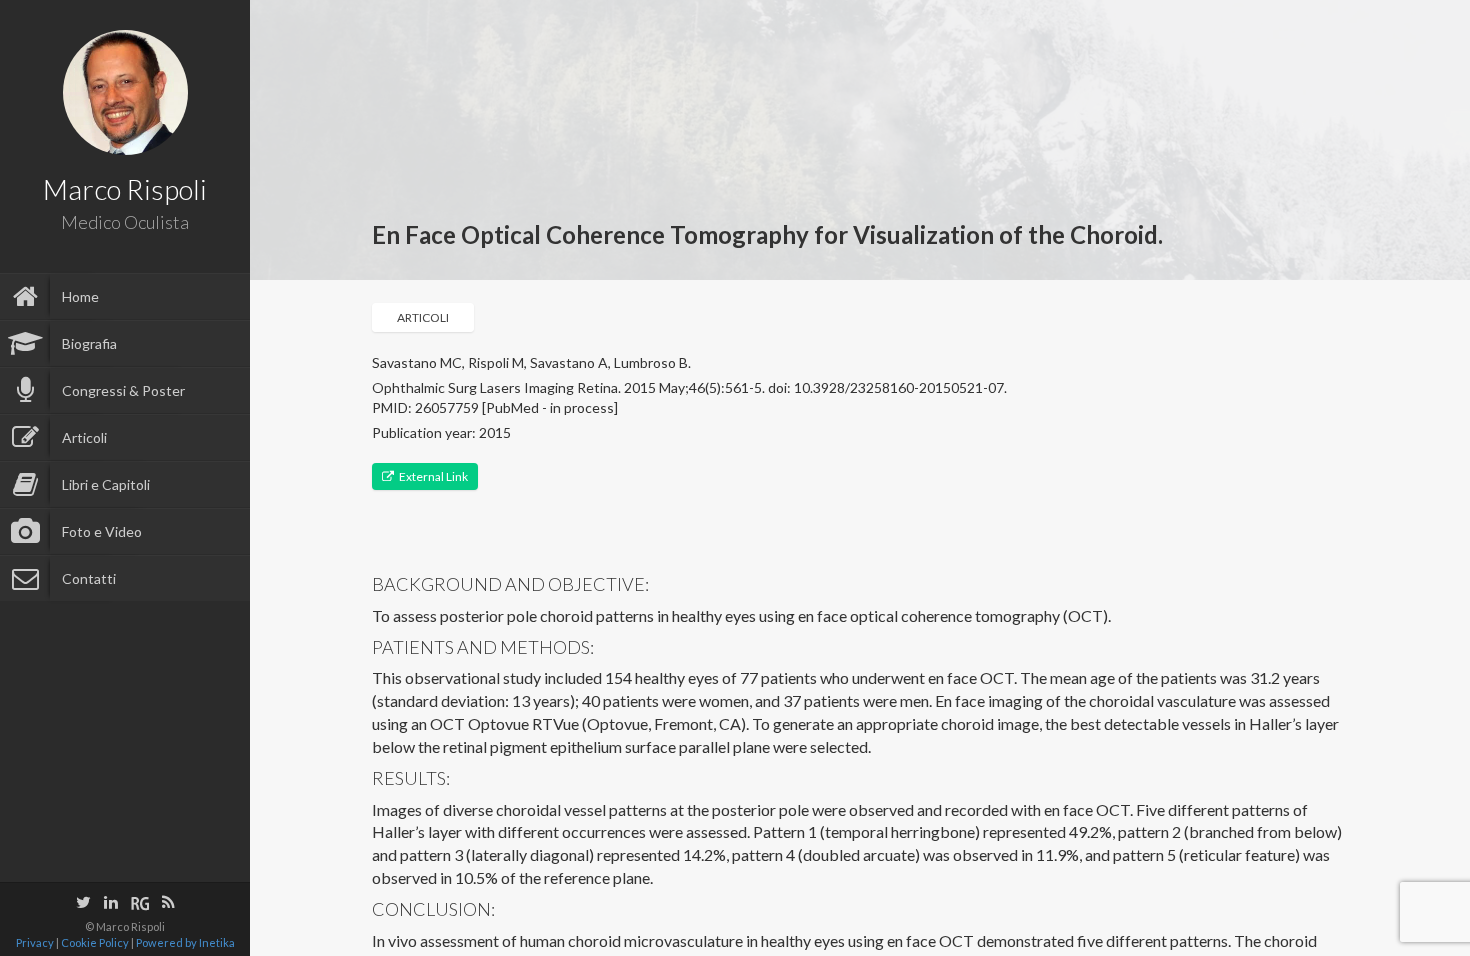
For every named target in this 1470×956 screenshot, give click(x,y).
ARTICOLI (423, 317)
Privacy (35, 942)
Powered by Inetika (185, 942)
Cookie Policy (95, 942)
